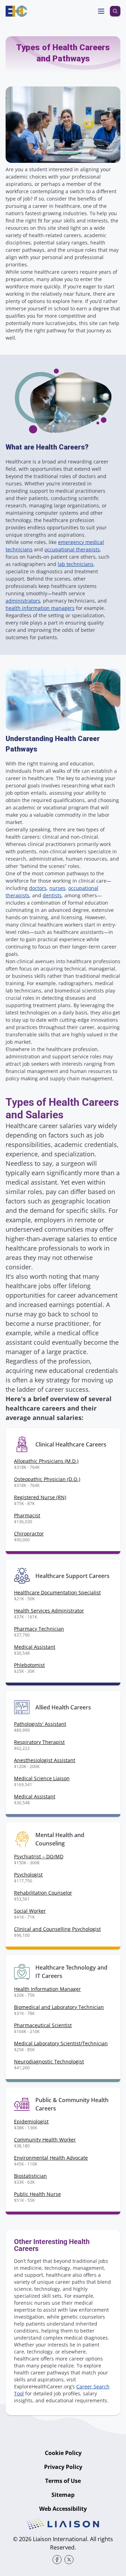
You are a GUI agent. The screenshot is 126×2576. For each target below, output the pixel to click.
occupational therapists (72, 549)
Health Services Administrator (49, 1611)
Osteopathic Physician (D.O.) (47, 1479)
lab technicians (76, 564)
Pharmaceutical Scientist (43, 2025)
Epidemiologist (31, 2121)
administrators (23, 601)
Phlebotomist (29, 1665)
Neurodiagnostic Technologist (49, 2061)
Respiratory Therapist (39, 1742)
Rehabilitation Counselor (43, 1893)
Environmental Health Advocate (51, 2158)
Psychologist (28, 1875)
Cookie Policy (63, 2453)
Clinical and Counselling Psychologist (57, 1929)
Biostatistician (30, 2176)
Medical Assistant (35, 1647)
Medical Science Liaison (42, 1778)
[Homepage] (17, 11)
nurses (57, 888)
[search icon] (115, 11)
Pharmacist (27, 1515)
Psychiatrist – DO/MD (39, 1856)
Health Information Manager (47, 1989)
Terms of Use (63, 2481)
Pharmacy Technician (39, 1629)
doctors (38, 888)
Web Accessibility (63, 2509)
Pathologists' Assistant (40, 1724)
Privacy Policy (63, 2467)
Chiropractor (29, 1533)
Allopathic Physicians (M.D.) (46, 1461)
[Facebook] (57, 2560)
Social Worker (30, 1911)
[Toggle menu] (101, 11)
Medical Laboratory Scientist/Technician (61, 2043)
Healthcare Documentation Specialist (57, 1592)
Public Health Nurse (37, 2194)
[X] (69, 2560)
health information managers (40, 608)
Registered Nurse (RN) (40, 1497)
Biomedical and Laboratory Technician (59, 2007)
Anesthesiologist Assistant (45, 1760)
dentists (52, 895)
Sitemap (63, 2495)
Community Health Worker (45, 2140)
